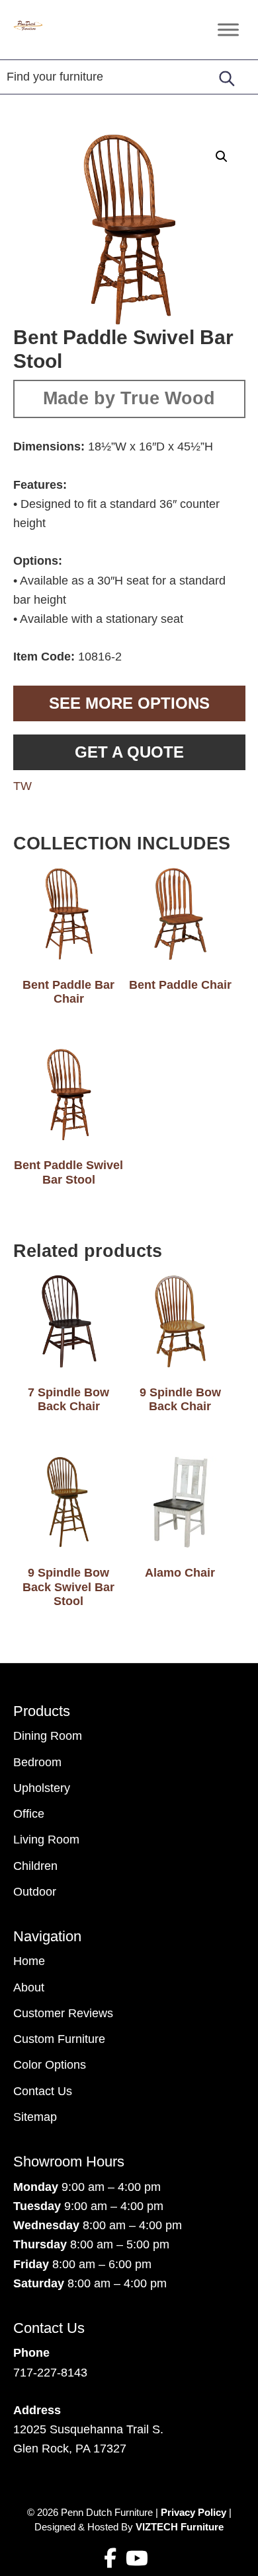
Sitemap (35, 2117)
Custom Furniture (59, 2039)
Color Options (50, 2065)
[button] (222, 157)
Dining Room (48, 1736)
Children (35, 1866)
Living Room (46, 1840)
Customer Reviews (63, 2013)
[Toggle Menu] (228, 29)
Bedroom (37, 1762)
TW (22, 786)
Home (29, 1961)
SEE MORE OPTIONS (129, 703)
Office (29, 1814)
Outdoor (35, 1892)
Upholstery (42, 1788)
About (29, 1987)
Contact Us (43, 2091)
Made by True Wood (129, 398)
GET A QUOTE (129, 752)
